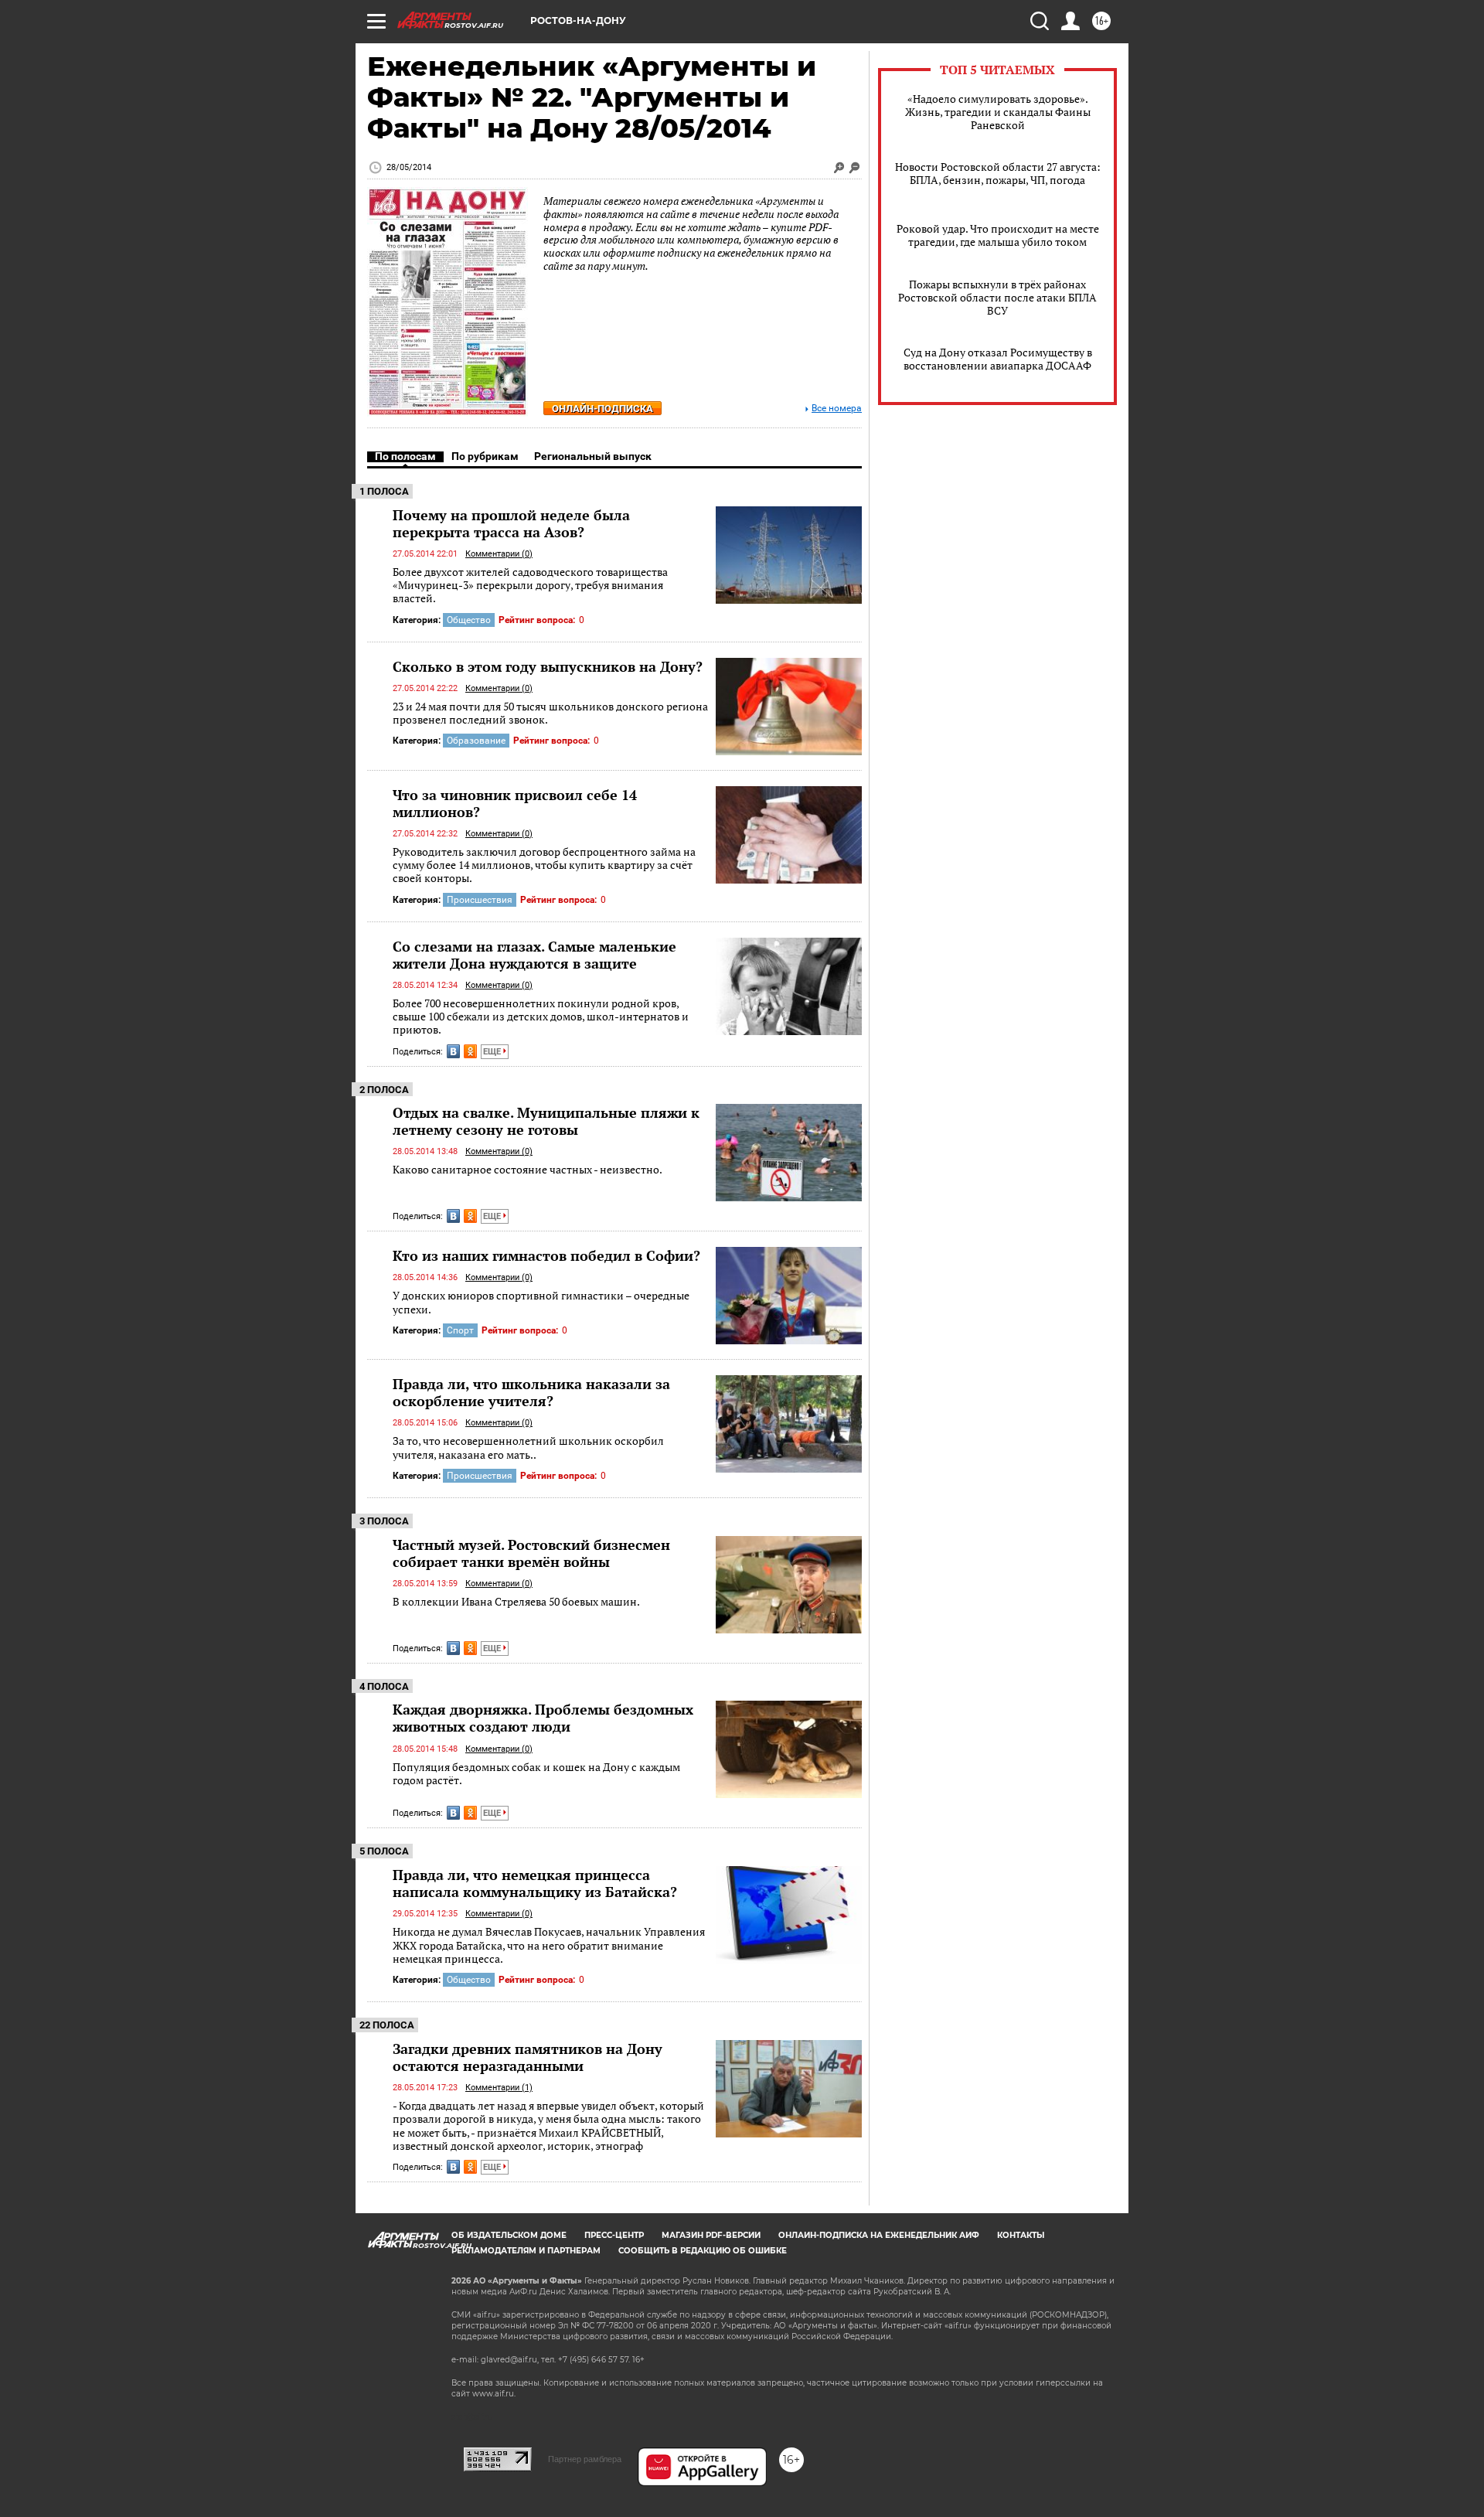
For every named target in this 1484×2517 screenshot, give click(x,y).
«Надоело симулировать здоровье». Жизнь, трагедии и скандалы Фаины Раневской (998, 112)
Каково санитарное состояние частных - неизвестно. (528, 1169)
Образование (476, 741)
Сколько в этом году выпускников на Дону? (548, 666)
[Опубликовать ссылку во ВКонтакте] (453, 1051)
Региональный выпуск (593, 456)
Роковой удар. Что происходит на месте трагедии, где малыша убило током (998, 235)
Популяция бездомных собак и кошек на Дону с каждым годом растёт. (536, 1774)
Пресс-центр (614, 2235)
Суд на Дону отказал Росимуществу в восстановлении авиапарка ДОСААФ (998, 359)
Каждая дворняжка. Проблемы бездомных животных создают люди (543, 1718)
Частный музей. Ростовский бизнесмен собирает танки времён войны (531, 1553)
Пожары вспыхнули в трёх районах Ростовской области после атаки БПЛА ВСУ (997, 297)
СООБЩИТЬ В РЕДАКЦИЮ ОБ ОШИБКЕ (703, 2251)
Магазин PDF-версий (711, 2235)
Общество (469, 620)
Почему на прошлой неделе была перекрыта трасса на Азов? (511, 523)
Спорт (460, 1330)
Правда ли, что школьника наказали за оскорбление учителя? (531, 1392)
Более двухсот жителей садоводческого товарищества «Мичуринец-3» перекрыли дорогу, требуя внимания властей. (530, 585)
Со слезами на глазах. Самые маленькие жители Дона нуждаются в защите (534, 955)
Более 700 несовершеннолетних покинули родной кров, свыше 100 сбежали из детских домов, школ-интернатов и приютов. (541, 1017)
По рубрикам (485, 456)
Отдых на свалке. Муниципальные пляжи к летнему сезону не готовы (546, 1121)
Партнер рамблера (585, 2459)
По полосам (405, 456)
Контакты (1021, 2235)
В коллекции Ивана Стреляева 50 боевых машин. (516, 1601)
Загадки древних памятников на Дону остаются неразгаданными (528, 2057)
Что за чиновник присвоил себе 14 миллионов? (515, 803)
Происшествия (480, 900)
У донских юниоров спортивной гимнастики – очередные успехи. (541, 1302)
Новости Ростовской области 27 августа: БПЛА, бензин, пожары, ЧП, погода (998, 173)
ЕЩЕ (493, 1052)
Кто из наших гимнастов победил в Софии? (546, 1255)
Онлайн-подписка (602, 409)
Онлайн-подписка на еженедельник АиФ (879, 2235)
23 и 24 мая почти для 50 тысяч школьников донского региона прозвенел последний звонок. (550, 713)
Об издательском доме (509, 2235)
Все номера (837, 409)
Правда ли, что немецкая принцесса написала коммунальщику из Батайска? (535, 1883)
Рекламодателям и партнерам (526, 2251)
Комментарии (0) (499, 554)
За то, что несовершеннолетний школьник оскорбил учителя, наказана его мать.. (528, 1448)
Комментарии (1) (499, 2088)
